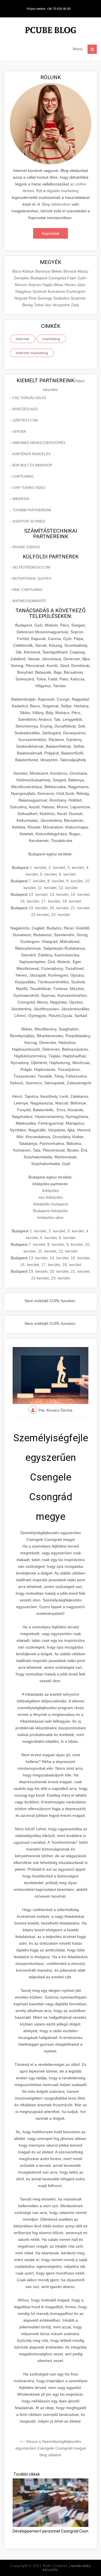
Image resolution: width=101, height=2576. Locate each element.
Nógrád (21, 298)
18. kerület (72, 901)
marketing (51, 339)
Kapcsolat (50, 233)
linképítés (50, 1191)
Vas (48, 305)
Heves (71, 285)
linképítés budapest (51, 1204)
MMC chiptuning (27, 590)
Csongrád (58, 278)
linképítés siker (50, 1217)
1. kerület (38, 867)
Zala (75, 305)
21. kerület (80, 908)
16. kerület (30, 901)
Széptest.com (25, 420)
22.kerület (40, 915)
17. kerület (51, 901)
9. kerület (74, 881)
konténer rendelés (31, 454)
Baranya (43, 271)
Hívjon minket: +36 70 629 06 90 (49, 9)
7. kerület (37, 881)
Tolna (39, 305)
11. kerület (47, 888)
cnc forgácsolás (29, 398)
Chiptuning (23, 476)
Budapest (40, 278)
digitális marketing (63, 191)
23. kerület (60, 915)
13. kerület (38, 894)
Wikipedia (21, 499)
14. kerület (59, 894)
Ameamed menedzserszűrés (39, 443)
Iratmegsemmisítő (29, 601)
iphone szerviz (26, 547)
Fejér (72, 278)
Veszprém (62, 305)
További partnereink (32, 510)
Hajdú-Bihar (53, 285)
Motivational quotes (32, 579)
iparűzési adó (25, 409)
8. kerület (56, 881)
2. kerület (57, 867)
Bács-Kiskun (24, 271)
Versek (19, 432)
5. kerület (48, 874)
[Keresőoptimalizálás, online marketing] (50, 31)
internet (22, 339)
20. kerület (59, 908)
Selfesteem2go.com (31, 567)
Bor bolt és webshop (32, 465)
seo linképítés (51, 1197)
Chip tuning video (29, 488)
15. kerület (80, 894)
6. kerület (67, 874)
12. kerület (68, 888)
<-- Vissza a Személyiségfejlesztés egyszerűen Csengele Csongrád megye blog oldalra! (51, 2448)
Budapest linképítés (50, 1211)
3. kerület (76, 867)
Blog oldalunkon (56, 204)
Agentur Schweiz (29, 521)
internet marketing (32, 353)
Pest (33, 298)
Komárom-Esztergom (67, 291)
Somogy (45, 298)
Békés (57, 271)
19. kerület (38, 908)
